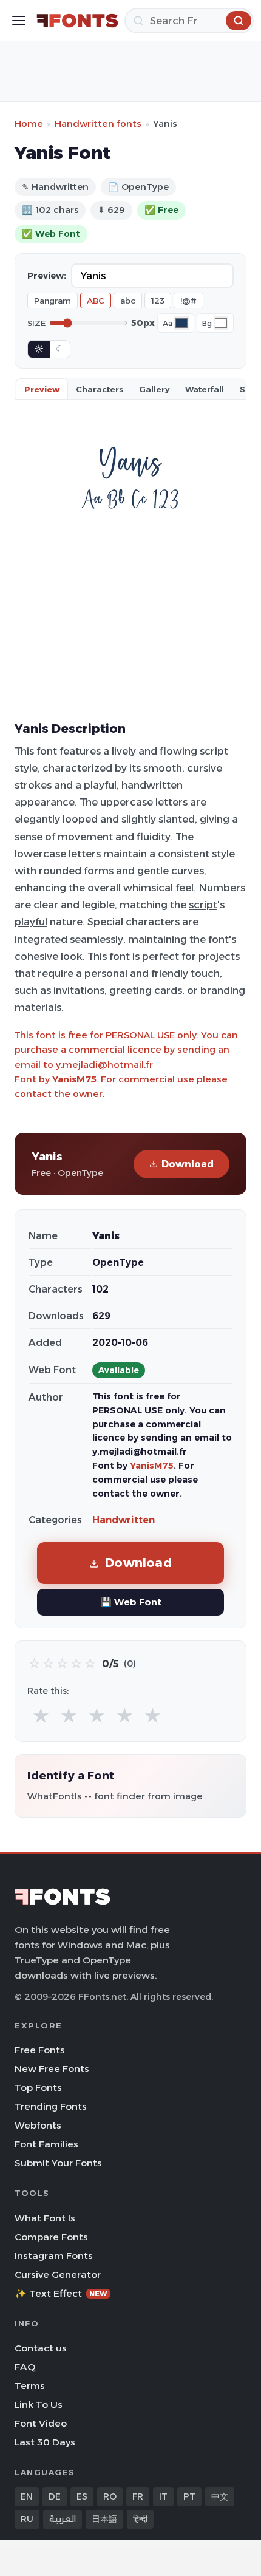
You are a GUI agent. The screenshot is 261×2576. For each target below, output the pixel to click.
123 (158, 301)
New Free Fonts (52, 2069)
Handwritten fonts (98, 124)
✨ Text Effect (61, 2293)
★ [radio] (41, 1716)
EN (27, 2496)
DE (55, 2496)
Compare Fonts (51, 2237)
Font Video (41, 2423)
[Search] (239, 21)
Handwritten (124, 1520)
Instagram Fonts (54, 2256)
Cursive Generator (58, 2275)
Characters (100, 389)
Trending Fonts (51, 2106)
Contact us (41, 2348)
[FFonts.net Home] (77, 21)
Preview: (47, 276)
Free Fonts (40, 2050)
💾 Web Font (131, 1602)
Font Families (46, 2144)
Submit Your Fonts (58, 2163)
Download (188, 1164)
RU (27, 2519)
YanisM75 (74, 1079)
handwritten (152, 785)
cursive (205, 768)
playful (100, 785)
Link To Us (39, 2404)
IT (163, 2496)
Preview (42, 389)
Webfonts (38, 2125)
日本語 (104, 2519)
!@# (188, 301)
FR (138, 2496)
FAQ (25, 2367)
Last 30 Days (45, 2442)
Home (29, 124)
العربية (63, 2519)
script (214, 751)
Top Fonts (38, 2088)
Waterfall (205, 389)
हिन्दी (140, 2519)
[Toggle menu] (19, 21)
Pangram (53, 301)
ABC (96, 301)
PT (189, 2496)
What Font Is (45, 2218)
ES (82, 2496)
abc (128, 301)
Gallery (154, 389)
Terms (30, 2386)
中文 (220, 2496)
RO (110, 2496)
